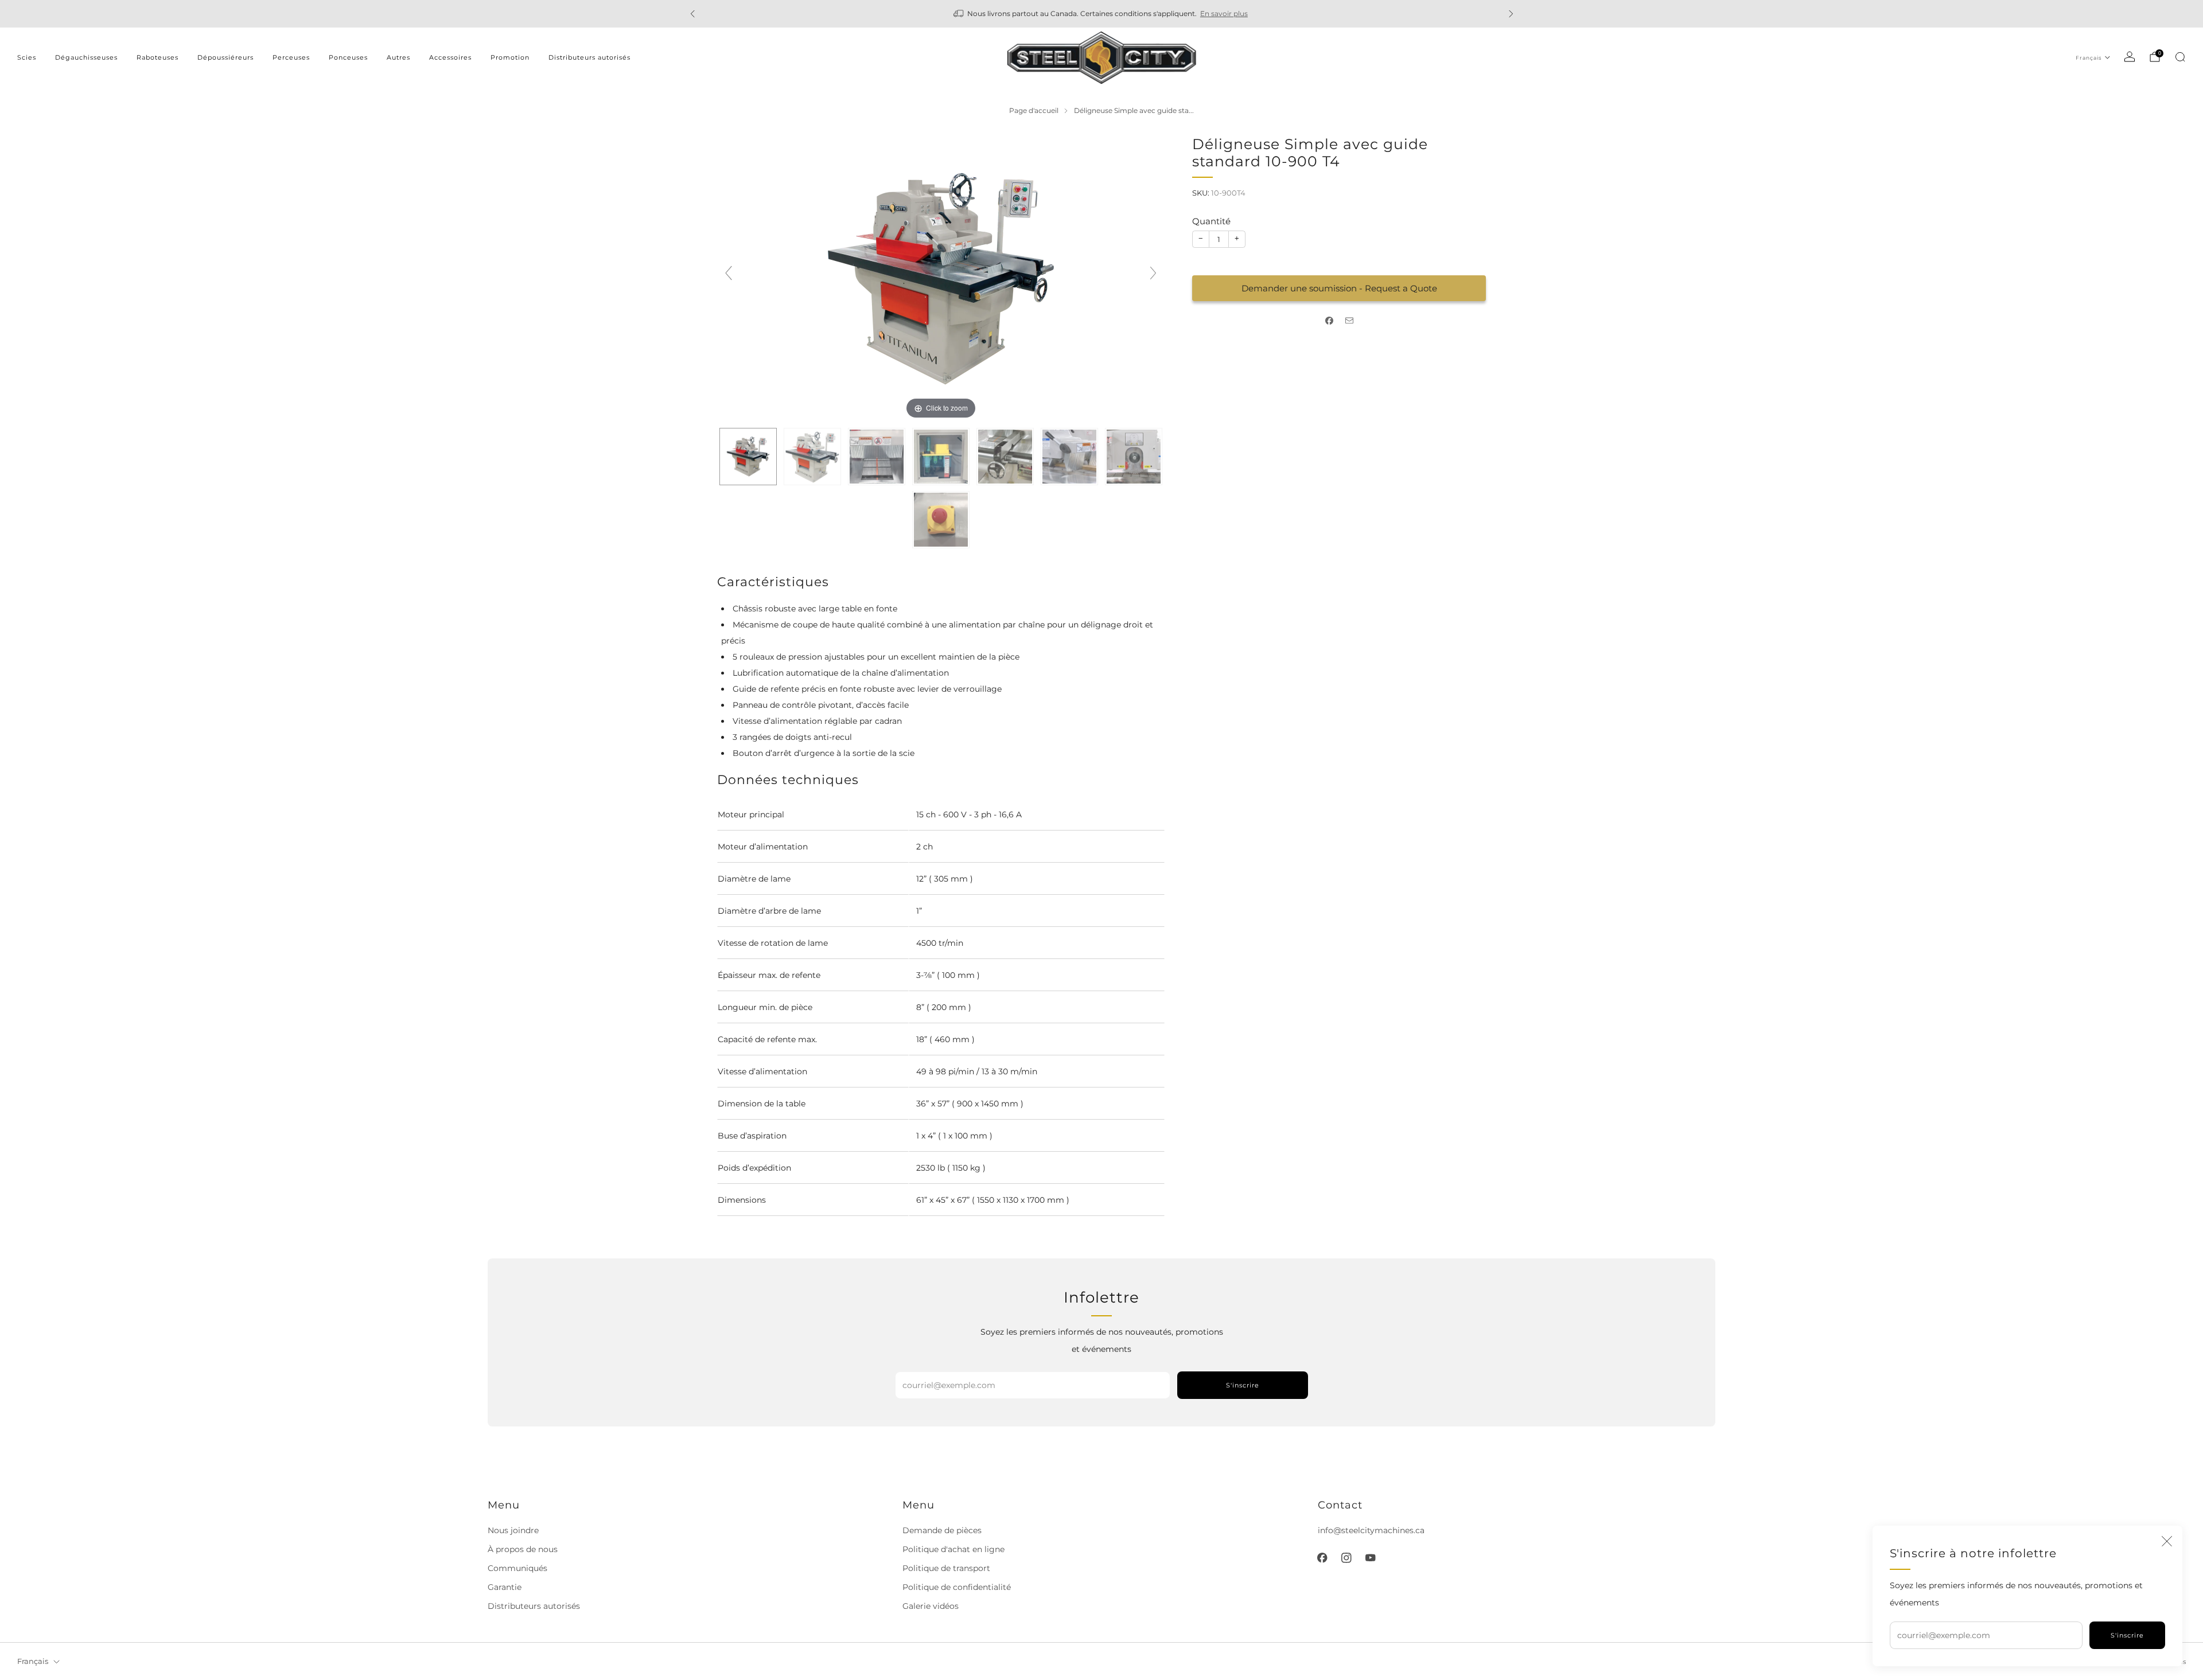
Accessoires (450, 57)
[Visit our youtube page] (1371, 1558)
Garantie (505, 1587)
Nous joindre (513, 1530)
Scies (27, 57)
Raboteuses (157, 57)
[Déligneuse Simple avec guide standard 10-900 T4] (748, 457)
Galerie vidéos (931, 1606)
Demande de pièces (942, 1530)
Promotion (510, 57)
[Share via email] (1349, 321)
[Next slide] (1153, 273)
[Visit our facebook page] (1322, 1558)
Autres (398, 57)
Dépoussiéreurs (225, 57)
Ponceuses (348, 57)
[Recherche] (2180, 57)
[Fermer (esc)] (2167, 1541)
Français (2089, 58)
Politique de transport (946, 1568)
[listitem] (1102, 14)
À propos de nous (523, 1549)
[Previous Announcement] (692, 14)
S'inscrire (2127, 1635)
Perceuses (291, 57)
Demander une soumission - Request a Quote (1339, 288)
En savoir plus (1224, 13)
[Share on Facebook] (1329, 321)
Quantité (1211, 221)
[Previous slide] (729, 273)
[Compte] (2130, 57)
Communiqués (517, 1568)
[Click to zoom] (941, 278)
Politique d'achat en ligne (953, 1549)
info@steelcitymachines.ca (1371, 1530)
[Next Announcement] (1511, 14)
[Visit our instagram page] (1346, 1558)
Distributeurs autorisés (589, 57)
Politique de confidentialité (957, 1587)
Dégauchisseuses (86, 57)
